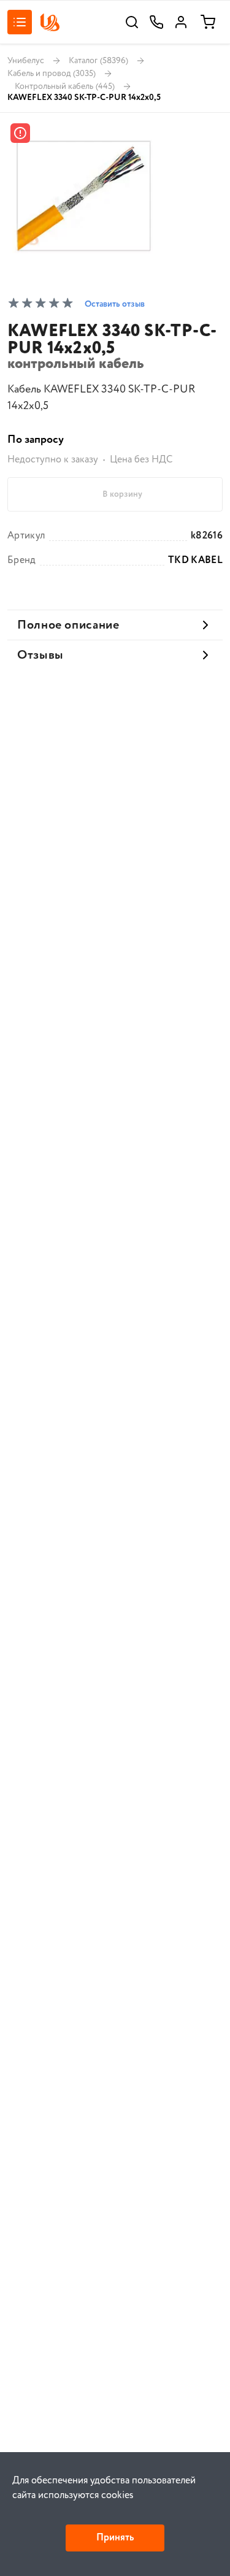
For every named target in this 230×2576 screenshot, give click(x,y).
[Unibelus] (50, 22)
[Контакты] (156, 22)
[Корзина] (208, 22)
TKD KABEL (195, 561)
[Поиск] (132, 22)
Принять (115, 2538)
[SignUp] (181, 22)
